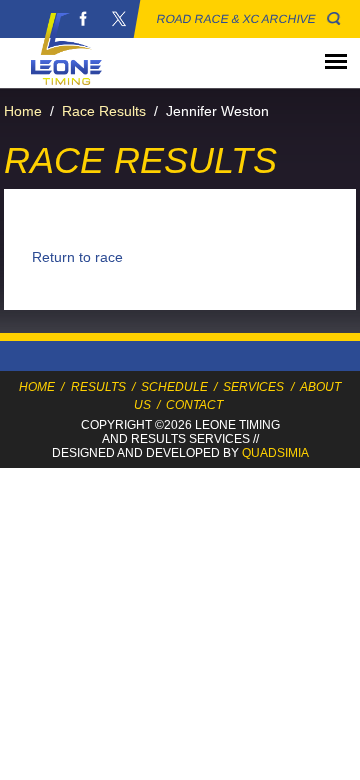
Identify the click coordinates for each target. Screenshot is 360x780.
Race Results (104, 111)
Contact (194, 405)
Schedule (174, 387)
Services (253, 387)
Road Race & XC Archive (236, 19)
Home (23, 111)
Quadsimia (275, 453)
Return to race (77, 257)
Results (98, 387)
